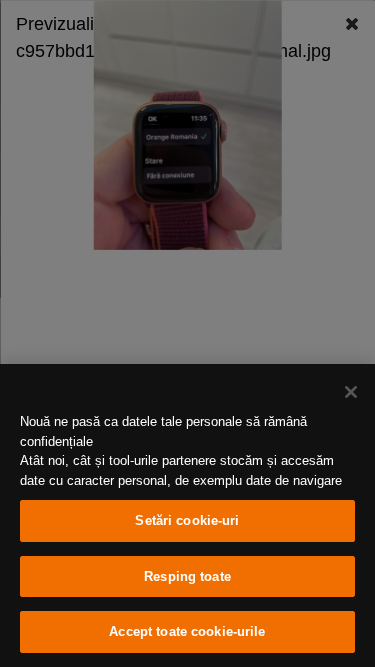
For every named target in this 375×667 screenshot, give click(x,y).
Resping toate (187, 576)
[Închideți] (351, 392)
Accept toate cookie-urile (187, 631)
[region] (187, 515)
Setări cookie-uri (187, 520)
